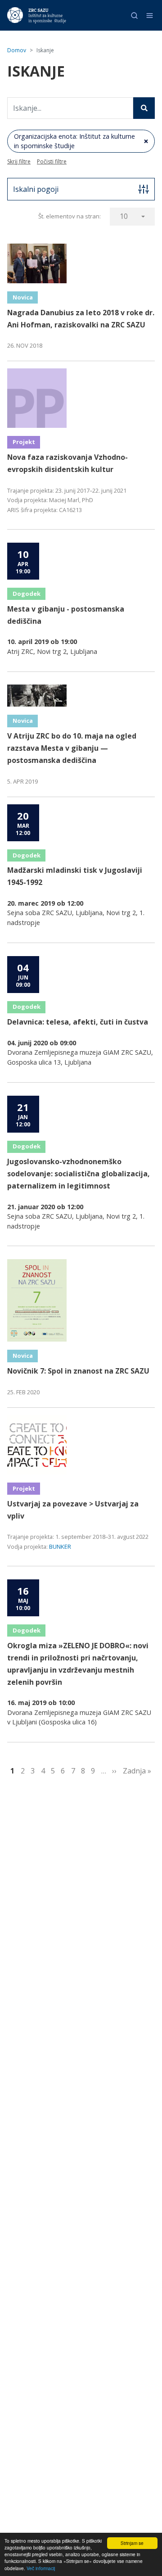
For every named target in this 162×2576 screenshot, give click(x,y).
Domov (17, 50)
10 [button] (124, 216)
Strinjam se (132, 2543)
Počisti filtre (52, 161)
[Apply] (144, 108)
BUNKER (60, 1547)
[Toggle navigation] (150, 16)
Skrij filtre (19, 161)
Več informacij (41, 2568)
